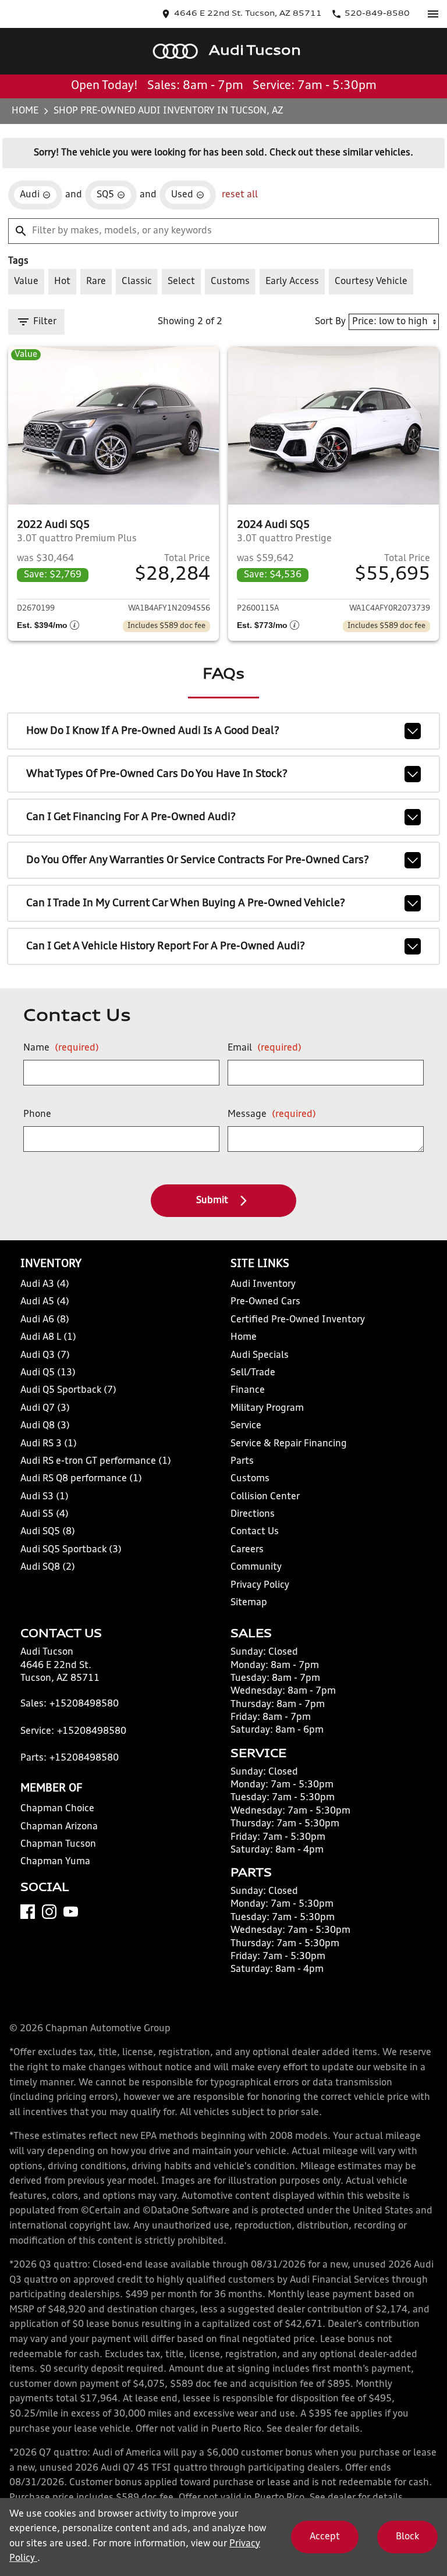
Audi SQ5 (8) (48, 1532)
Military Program (267, 1408)
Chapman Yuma (55, 1862)
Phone (37, 1115)
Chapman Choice (57, 1809)
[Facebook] (28, 1912)
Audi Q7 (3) (45, 1408)
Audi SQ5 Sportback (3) (71, 1550)
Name (61, 1048)
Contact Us (255, 1532)
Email (265, 1048)
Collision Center (265, 1497)
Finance (248, 1390)
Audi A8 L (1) (48, 1337)
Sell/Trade (253, 1373)
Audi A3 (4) (45, 1285)
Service (246, 1426)
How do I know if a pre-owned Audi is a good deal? (153, 731)
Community (256, 1567)
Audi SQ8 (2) (48, 1567)
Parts (242, 1461)
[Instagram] (49, 1912)
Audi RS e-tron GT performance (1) (96, 1461)
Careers (247, 1550)
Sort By (330, 322)
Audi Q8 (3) (45, 1426)
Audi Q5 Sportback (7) (68, 1390)
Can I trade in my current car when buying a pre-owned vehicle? (186, 903)
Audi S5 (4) (45, 1514)
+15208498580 (84, 1704)
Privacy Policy (260, 1585)
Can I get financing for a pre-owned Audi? (131, 817)
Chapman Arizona (59, 1827)
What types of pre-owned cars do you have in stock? (157, 774)
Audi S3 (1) (45, 1497)
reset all (240, 195)
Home (25, 111)
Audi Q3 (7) (45, 1356)
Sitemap (249, 1603)
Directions (253, 1514)
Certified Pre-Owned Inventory (298, 1320)
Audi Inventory (263, 1285)
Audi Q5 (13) (48, 1373)
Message (272, 1115)
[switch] (433, 14)
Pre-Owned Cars (265, 1302)
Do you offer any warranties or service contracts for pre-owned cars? (198, 860)
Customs (250, 1479)
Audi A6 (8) (45, 1320)
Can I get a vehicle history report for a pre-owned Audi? (166, 946)
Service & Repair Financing (289, 1444)
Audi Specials (260, 1356)
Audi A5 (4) (45, 1302)
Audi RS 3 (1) (49, 1444)
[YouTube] (71, 1912)
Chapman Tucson (58, 1844)
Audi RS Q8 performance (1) (81, 1479)
